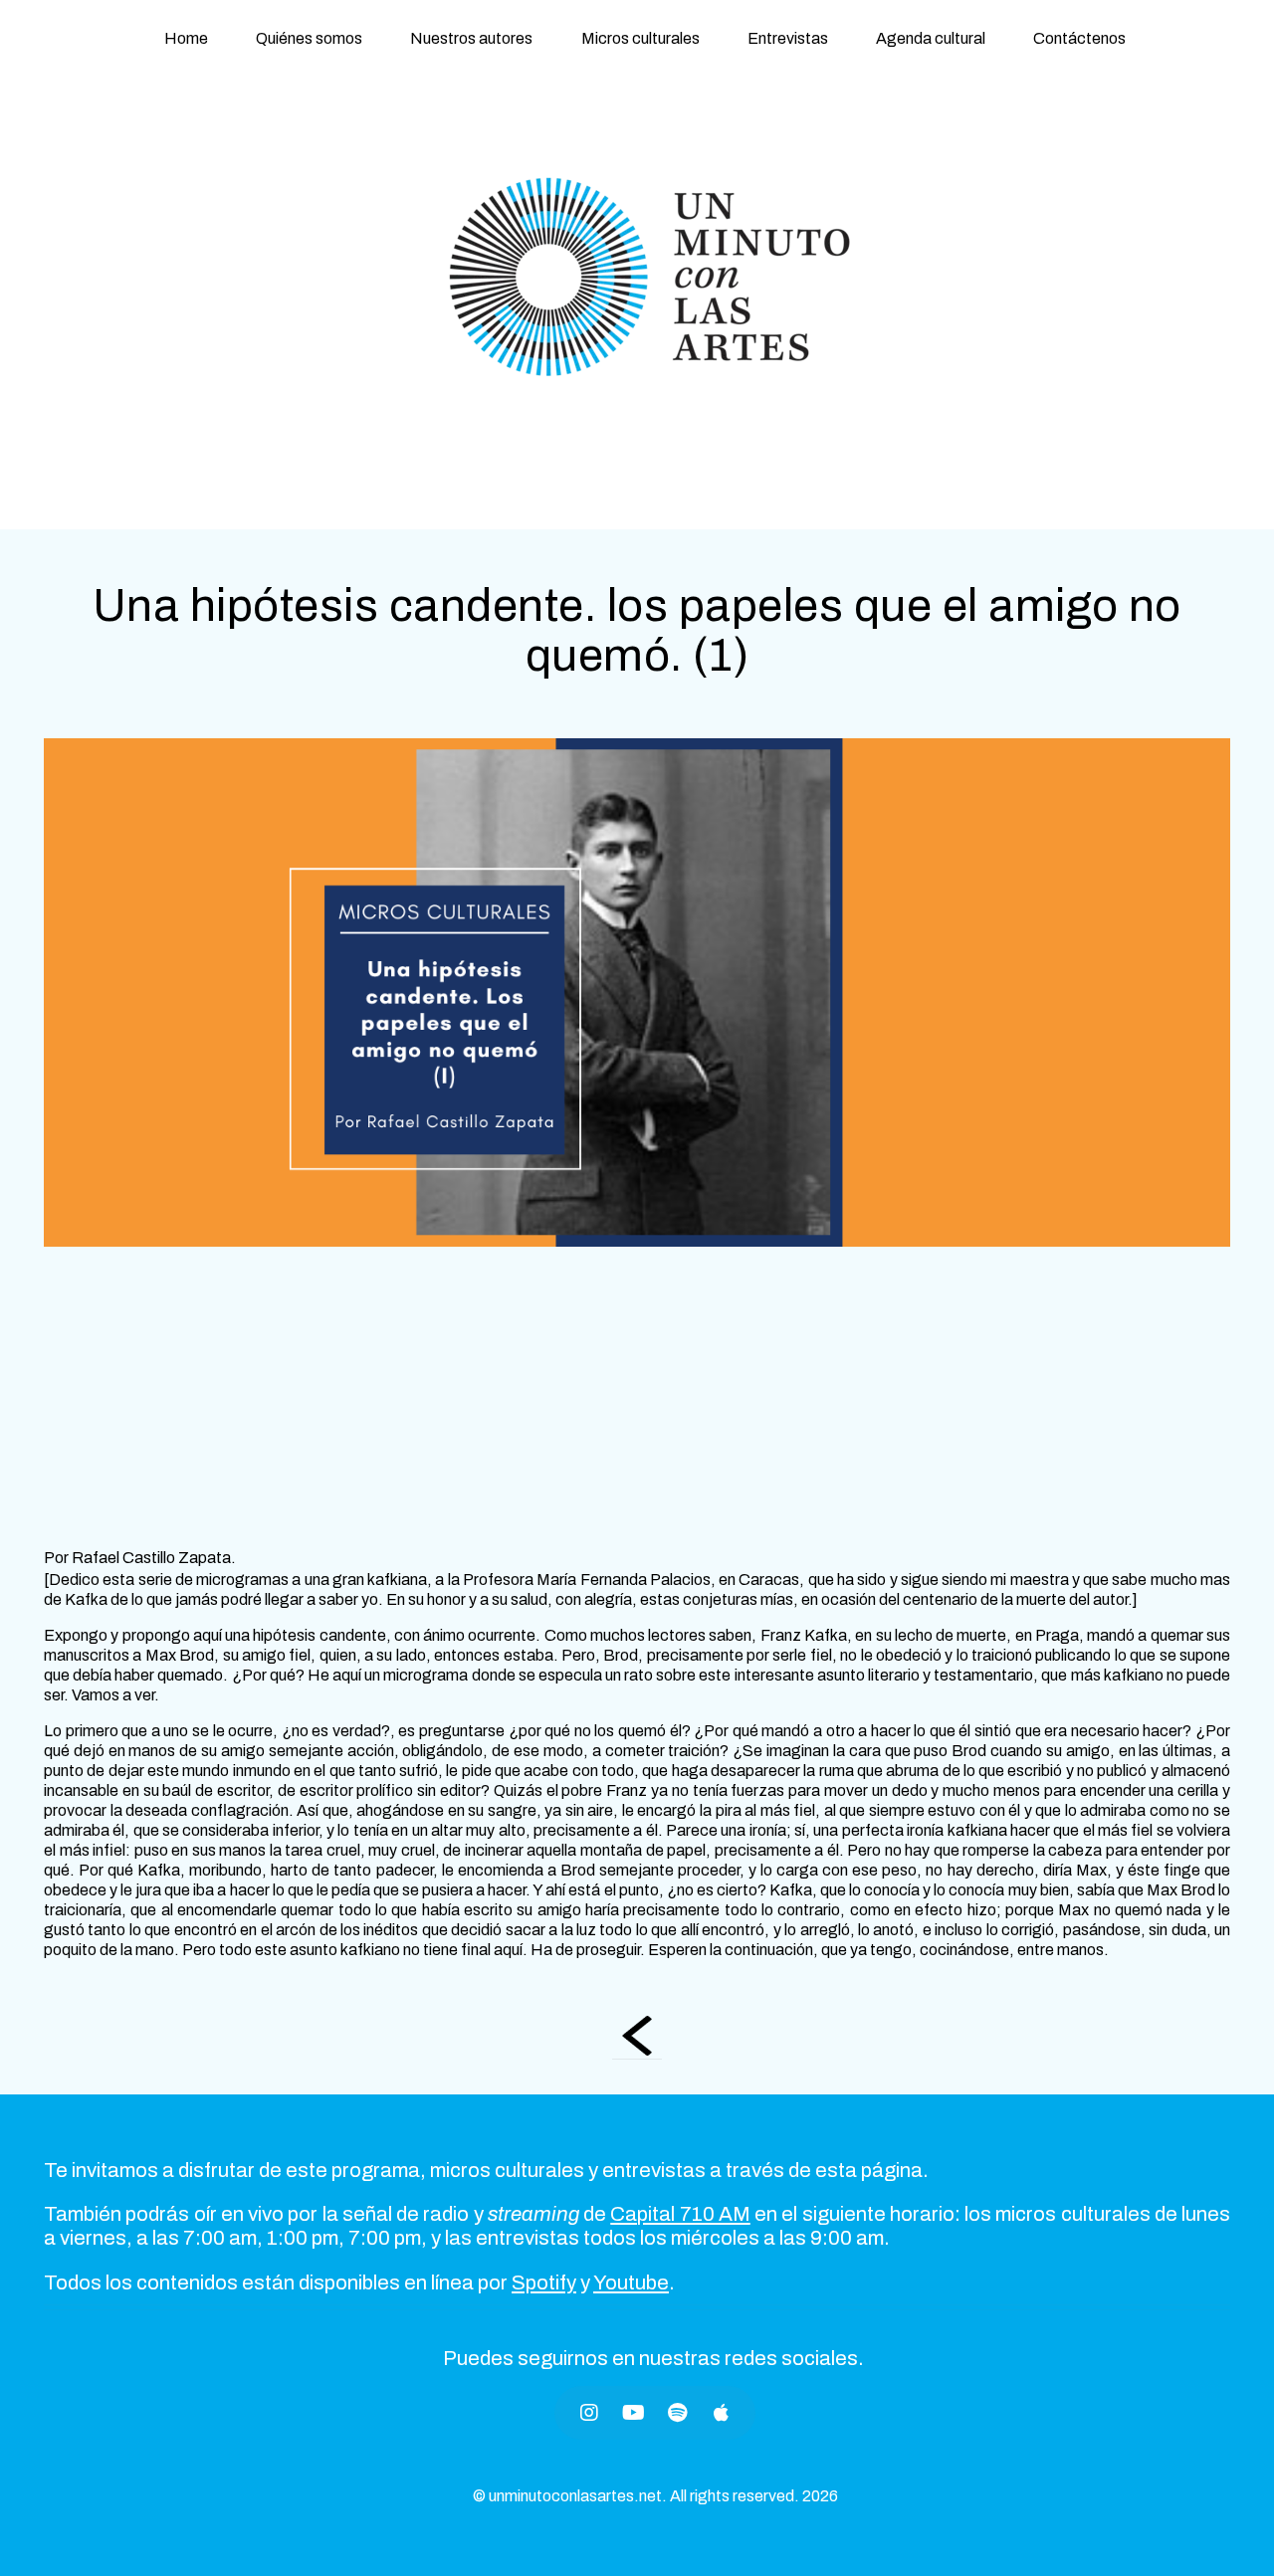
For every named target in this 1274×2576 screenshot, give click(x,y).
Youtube (631, 2282)
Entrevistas (788, 38)
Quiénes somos (309, 38)
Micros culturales (640, 38)
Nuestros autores (471, 38)
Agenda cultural (931, 38)
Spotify (544, 2282)
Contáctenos (1079, 38)
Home (186, 38)
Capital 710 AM (680, 2214)
